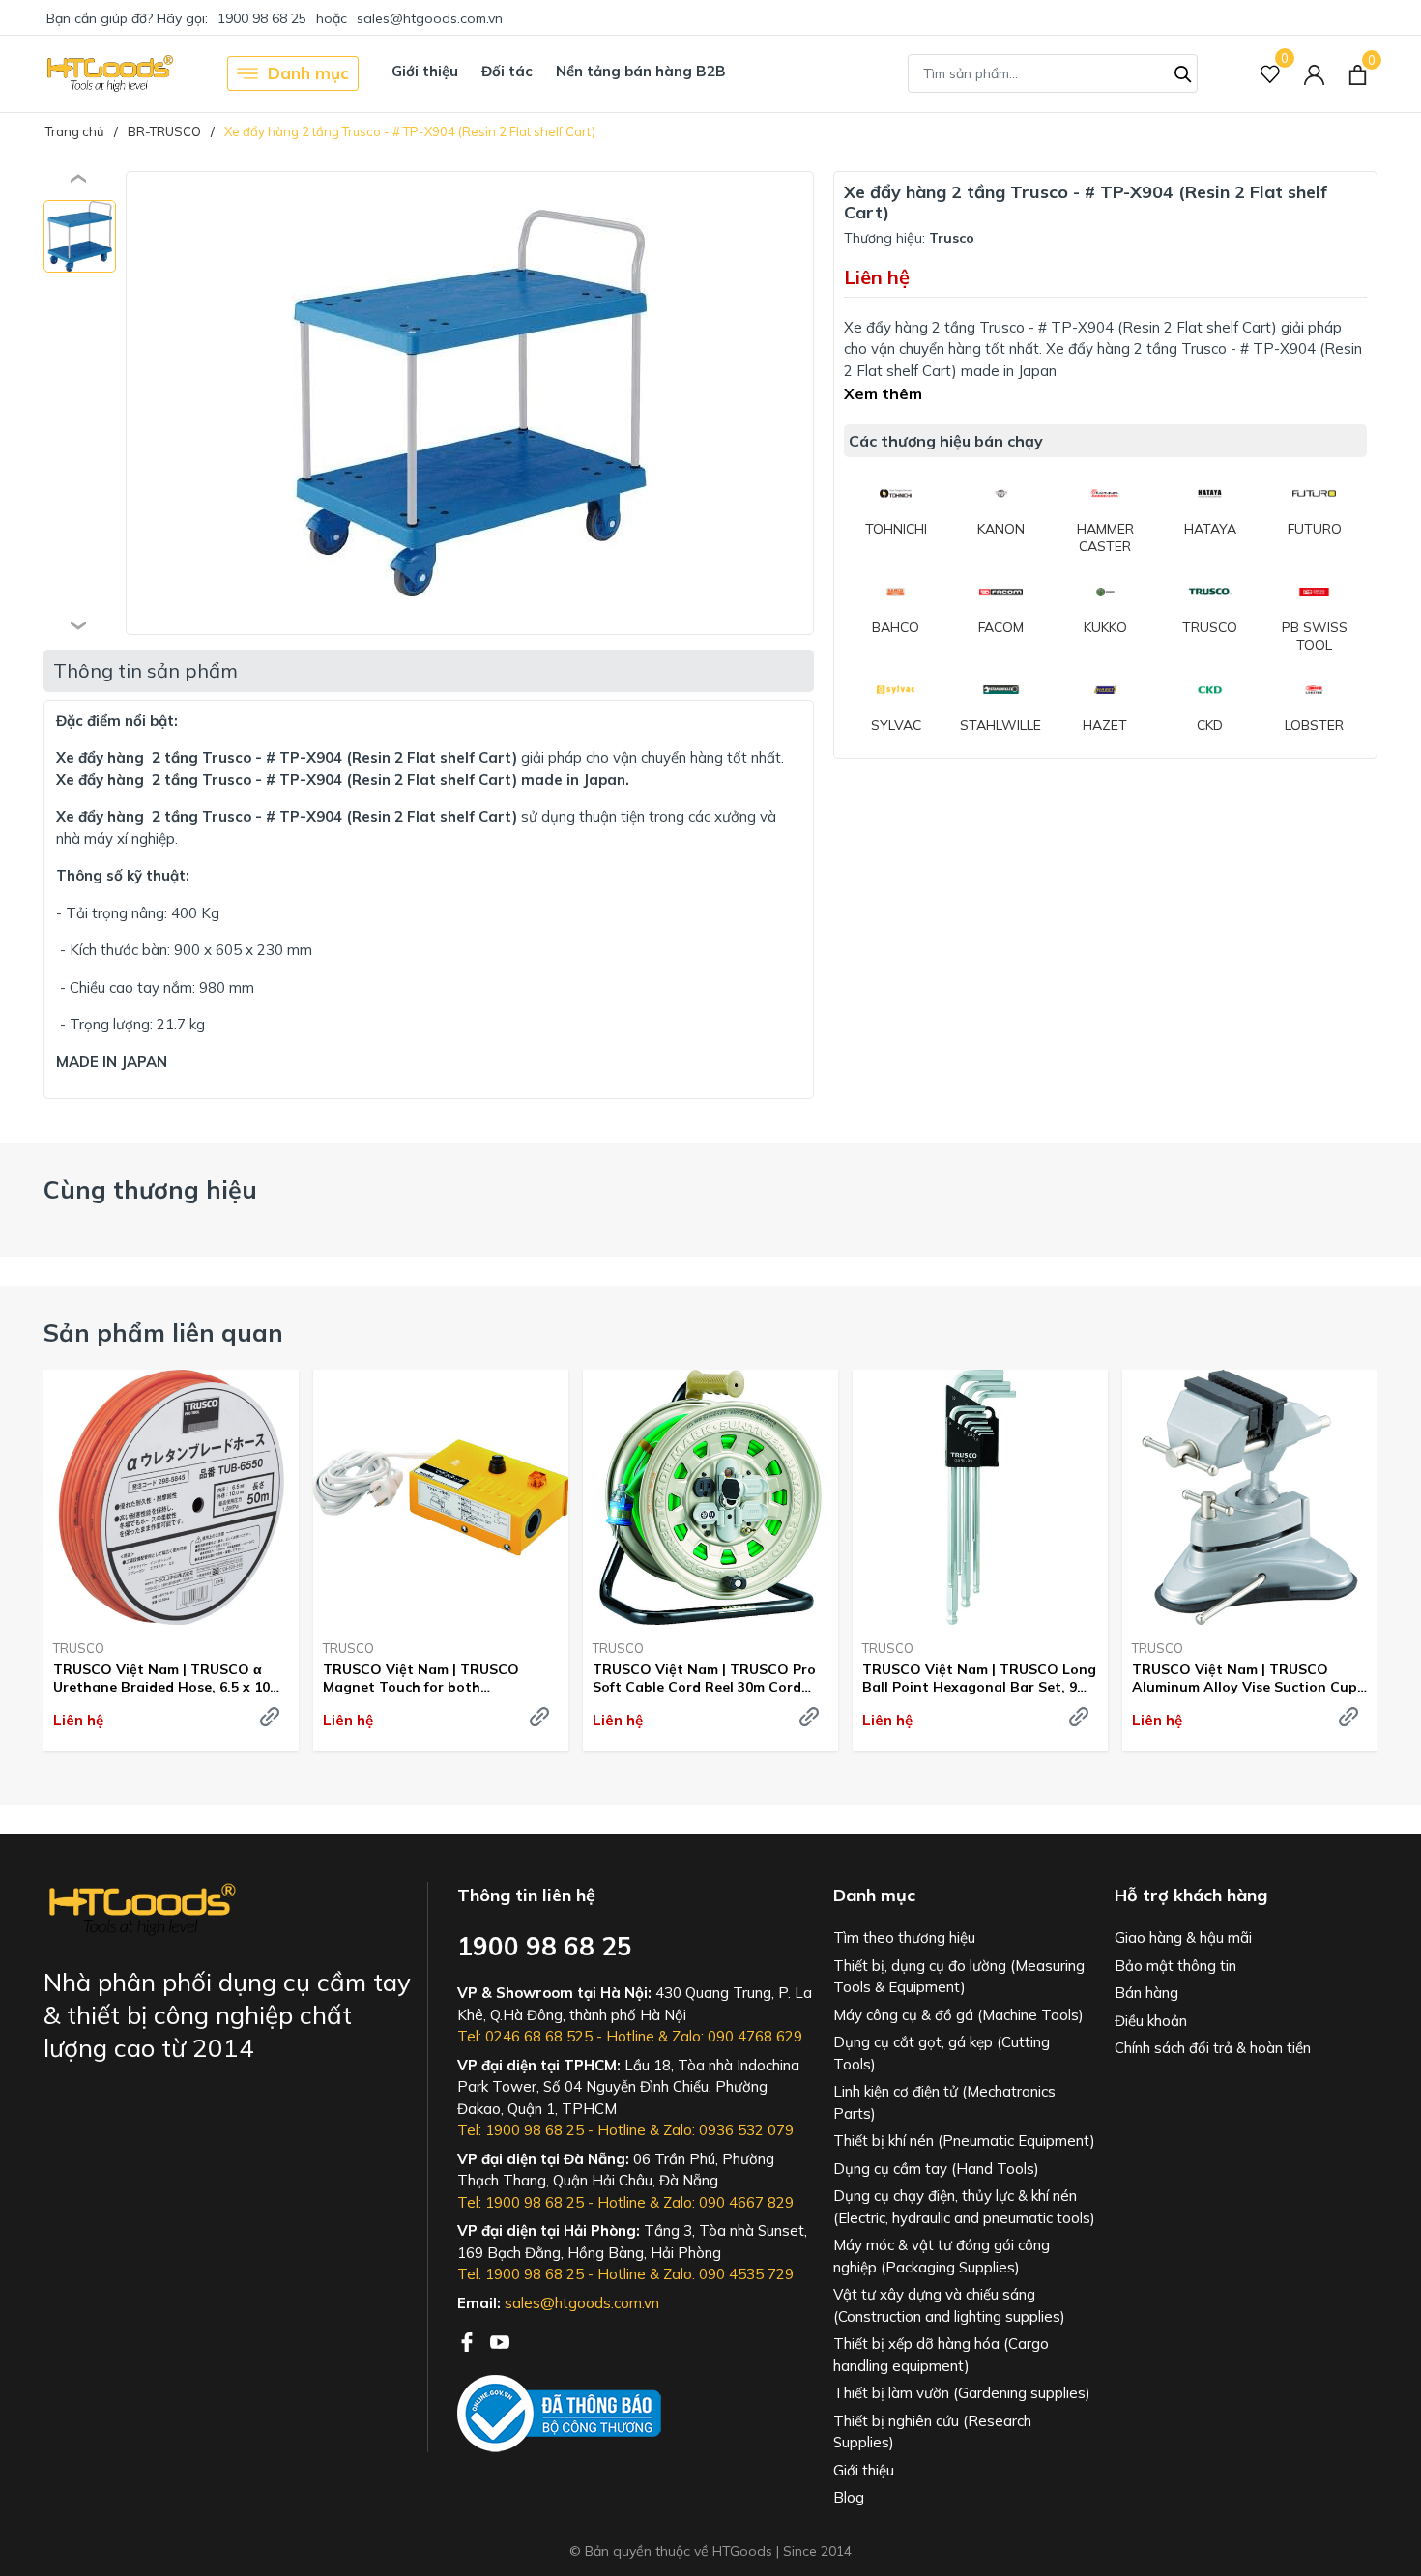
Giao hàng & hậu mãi (1183, 1938)
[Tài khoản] (1314, 74)
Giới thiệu (425, 71)
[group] (470, 403)
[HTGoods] (109, 73)
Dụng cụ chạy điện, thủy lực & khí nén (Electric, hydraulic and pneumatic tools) (964, 2207)
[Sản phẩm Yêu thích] (1271, 74)
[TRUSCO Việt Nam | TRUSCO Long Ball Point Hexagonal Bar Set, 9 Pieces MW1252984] (980, 1497)
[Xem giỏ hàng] (1358, 73)
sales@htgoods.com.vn (430, 18)
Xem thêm (883, 393)
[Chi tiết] (270, 1717)
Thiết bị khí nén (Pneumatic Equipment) (964, 2141)
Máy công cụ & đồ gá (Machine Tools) (958, 2015)
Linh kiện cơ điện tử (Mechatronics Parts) (944, 2102)
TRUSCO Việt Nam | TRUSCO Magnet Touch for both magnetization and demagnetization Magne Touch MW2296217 (429, 1678)
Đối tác (507, 71)
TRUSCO (79, 1648)
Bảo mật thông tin (1175, 1966)
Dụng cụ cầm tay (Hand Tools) (936, 2169)
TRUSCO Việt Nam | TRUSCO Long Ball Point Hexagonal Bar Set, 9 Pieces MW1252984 (979, 1678)
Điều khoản (1151, 2021)
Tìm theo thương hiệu (904, 1938)
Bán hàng (1146, 1993)
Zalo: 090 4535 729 (728, 2274)
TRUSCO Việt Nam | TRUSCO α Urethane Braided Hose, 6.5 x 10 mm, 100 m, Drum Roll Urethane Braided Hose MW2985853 (161, 1678)
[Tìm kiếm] (1183, 72)
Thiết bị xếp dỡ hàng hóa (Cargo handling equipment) (941, 2355)
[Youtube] (500, 2340)
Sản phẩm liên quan (163, 1332)
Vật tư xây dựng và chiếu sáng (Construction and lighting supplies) (949, 2305)
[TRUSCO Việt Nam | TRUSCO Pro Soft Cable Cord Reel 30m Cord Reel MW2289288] (710, 1497)
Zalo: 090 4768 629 (737, 2036)
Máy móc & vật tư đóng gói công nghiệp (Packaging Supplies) (942, 2256)
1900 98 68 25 (262, 18)
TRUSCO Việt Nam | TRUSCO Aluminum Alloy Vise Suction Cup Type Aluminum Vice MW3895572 (1245, 1678)
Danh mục (308, 73)
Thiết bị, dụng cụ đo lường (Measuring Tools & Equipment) (959, 1977)
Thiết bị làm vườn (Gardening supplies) (962, 2393)
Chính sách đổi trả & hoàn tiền (1213, 2048)
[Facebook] (469, 2340)
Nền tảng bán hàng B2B (641, 71)
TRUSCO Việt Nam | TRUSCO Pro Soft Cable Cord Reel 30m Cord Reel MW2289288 (704, 1678)
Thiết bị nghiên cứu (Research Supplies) (932, 2432)
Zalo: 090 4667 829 (728, 2202)
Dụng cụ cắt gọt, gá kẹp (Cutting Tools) (942, 2053)
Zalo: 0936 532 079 (728, 2130)
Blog (849, 2497)
